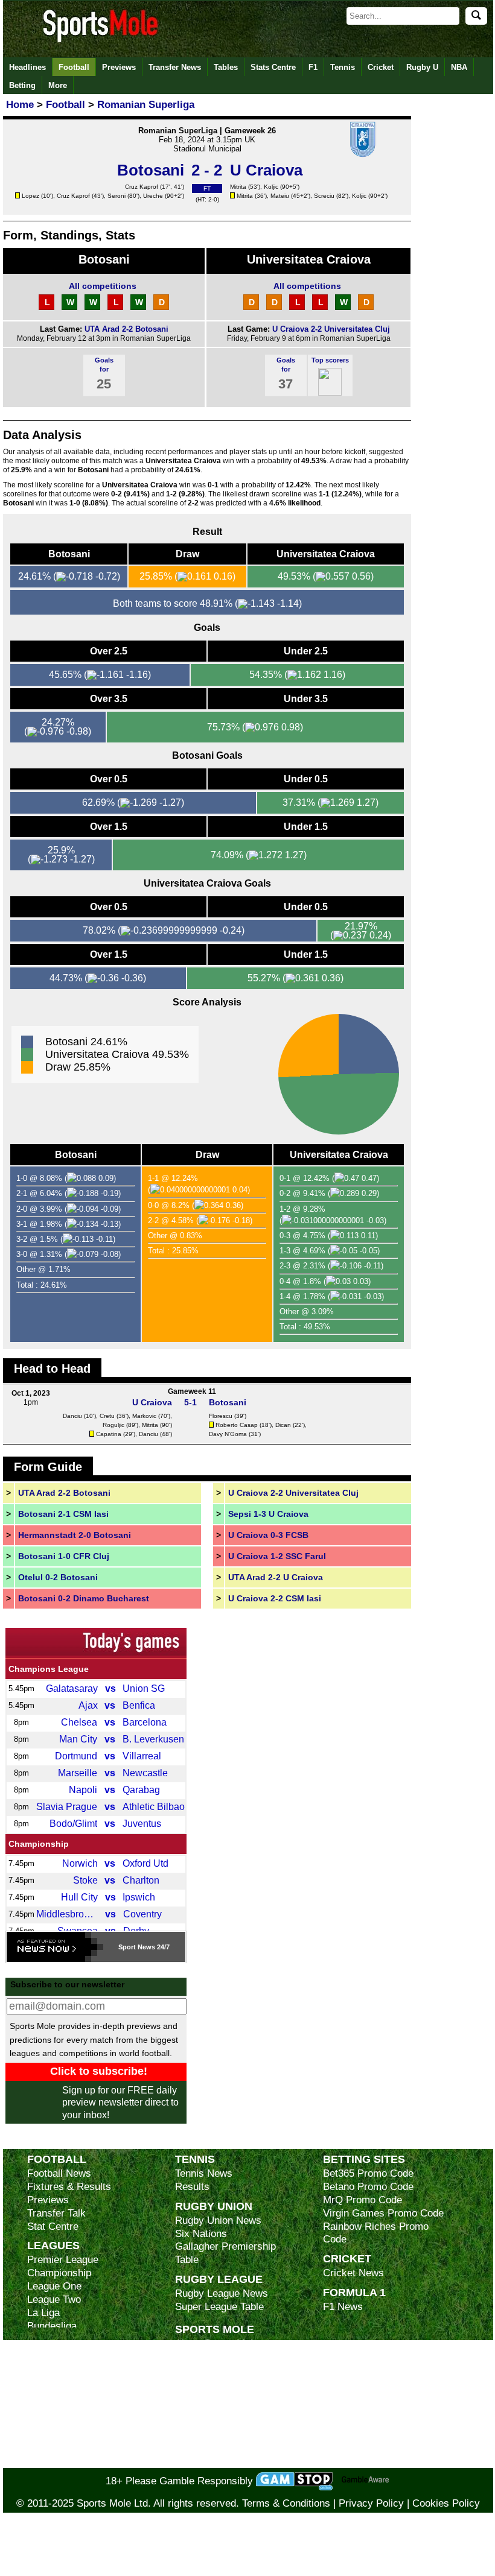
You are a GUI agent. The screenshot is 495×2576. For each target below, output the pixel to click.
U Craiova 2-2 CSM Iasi (275, 1598)
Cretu (107, 1416)
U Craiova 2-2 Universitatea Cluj (331, 329)
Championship (39, 1844)
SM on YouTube (210, 2461)
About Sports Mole (217, 2343)
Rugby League (219, 2279)
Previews (119, 67)
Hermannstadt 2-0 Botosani (75, 1535)
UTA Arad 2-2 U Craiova (276, 1577)
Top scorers (330, 360)
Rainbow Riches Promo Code (376, 2233)
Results (192, 2187)
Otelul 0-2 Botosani (58, 1577)
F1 (313, 67)
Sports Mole (215, 2329)
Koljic (271, 187)
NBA (459, 67)
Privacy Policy (371, 2503)
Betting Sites (364, 2159)
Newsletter (199, 2409)
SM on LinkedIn (210, 2448)
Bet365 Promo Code (368, 2173)
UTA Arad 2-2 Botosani (126, 329)
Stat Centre (53, 2226)
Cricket (381, 67)
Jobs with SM (206, 2429)
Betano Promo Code (368, 2187)
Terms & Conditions (286, 2503)
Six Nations (201, 2234)
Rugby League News (222, 2293)
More (58, 85)
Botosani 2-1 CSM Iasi (63, 1514)
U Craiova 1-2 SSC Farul (277, 1556)
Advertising (200, 2357)
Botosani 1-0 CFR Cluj (64, 1556)
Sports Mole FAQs (216, 2370)
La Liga (43, 2313)
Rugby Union (214, 2206)
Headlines (27, 67)
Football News (59, 2173)
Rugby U (422, 67)
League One (54, 2286)
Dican (283, 1425)
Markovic (144, 1416)
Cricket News (353, 2273)
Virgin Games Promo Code (383, 2213)
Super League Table (219, 2307)
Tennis (343, 67)
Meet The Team (210, 2383)
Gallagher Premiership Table (225, 2253)
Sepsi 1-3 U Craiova (268, 1514)
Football (74, 67)
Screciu (324, 196)
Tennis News (204, 2173)
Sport (127, 1947)
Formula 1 (354, 2292)
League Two (54, 2299)
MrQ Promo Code (362, 2200)
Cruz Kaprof (142, 187)
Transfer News (175, 67)
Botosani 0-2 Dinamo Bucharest (84, 1598)
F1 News (343, 2307)
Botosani (104, 259)
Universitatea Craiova (309, 259)
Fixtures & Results (69, 2187)
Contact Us (200, 2397)
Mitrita (238, 187)
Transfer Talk (56, 2213)
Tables (226, 67)
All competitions (103, 286)
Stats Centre (273, 67)
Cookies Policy (446, 2503)
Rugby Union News (218, 2220)
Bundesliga (52, 2326)
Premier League (63, 2260)
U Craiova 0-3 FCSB (268, 1535)
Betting (22, 85)
